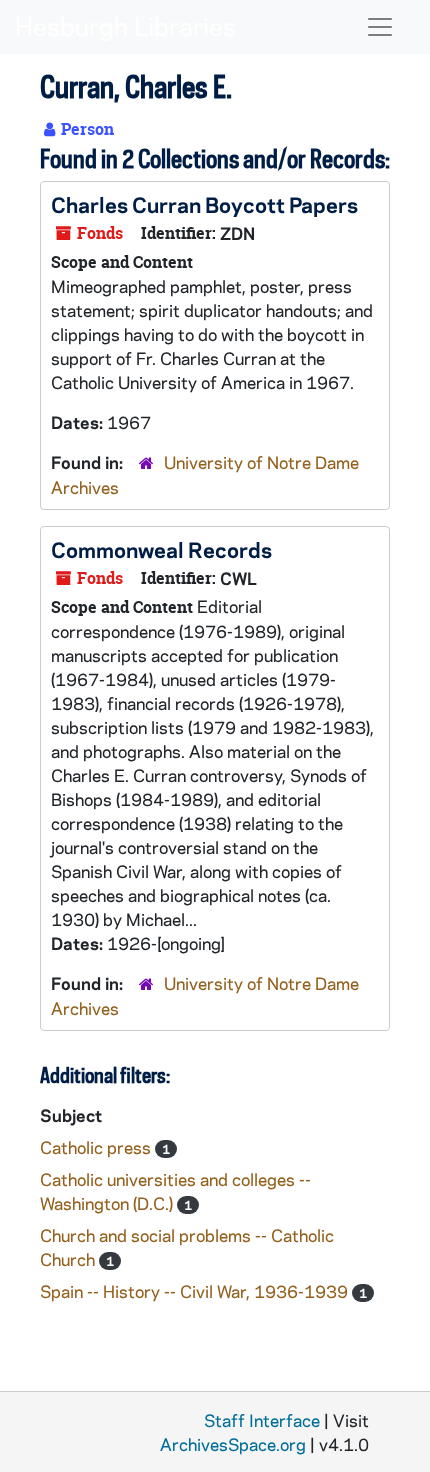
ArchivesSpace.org (233, 1444)
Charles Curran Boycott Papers (204, 204)
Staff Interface (262, 1420)
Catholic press (97, 1147)
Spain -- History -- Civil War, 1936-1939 (196, 1291)
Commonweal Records (161, 549)
